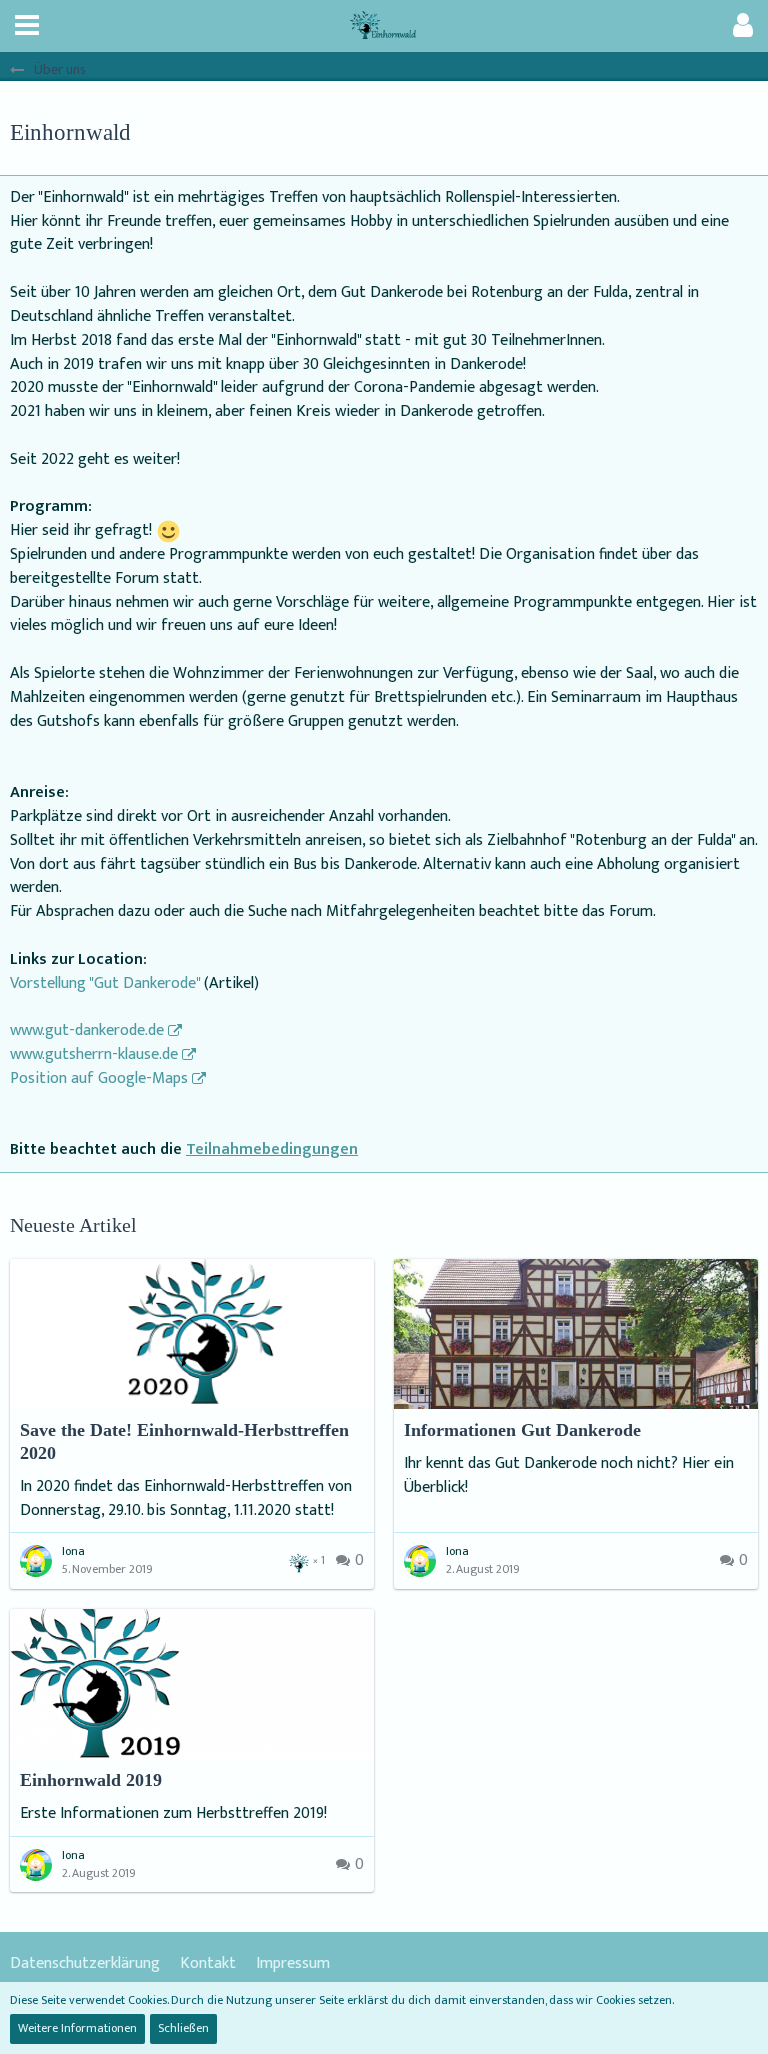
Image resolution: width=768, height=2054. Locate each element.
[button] (27, 26)
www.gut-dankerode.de (87, 1030)
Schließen (183, 2028)
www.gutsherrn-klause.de (94, 1054)
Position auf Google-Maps (99, 1078)
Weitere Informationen (77, 2028)
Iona (73, 1551)
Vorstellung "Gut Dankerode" (105, 983)
